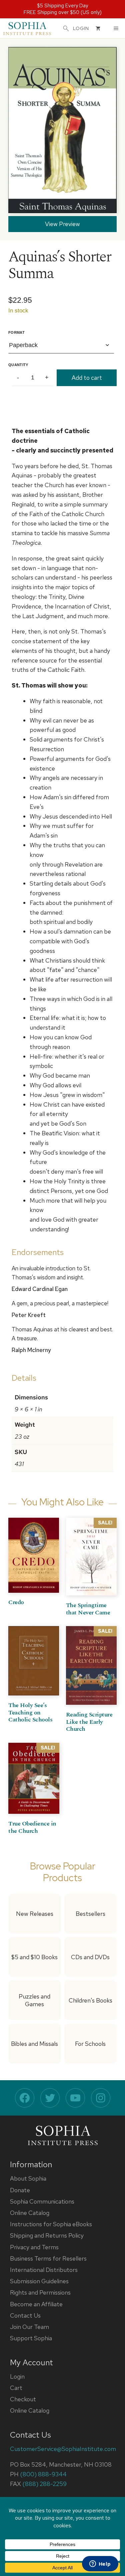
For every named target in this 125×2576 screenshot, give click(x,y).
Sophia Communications (42, 2201)
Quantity (18, 365)
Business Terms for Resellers (48, 2258)
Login (17, 2376)
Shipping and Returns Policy (47, 2235)
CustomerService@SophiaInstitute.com (63, 2449)
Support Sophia (31, 2338)
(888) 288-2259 (44, 2484)
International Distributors (44, 2270)
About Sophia (28, 2178)
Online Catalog (30, 2213)
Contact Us (25, 2315)
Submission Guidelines (39, 2281)
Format (16, 332)
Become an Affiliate (36, 2304)
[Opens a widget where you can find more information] (100, 2564)
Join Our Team (29, 2327)
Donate (20, 2190)
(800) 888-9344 (43, 2474)
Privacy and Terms (34, 2247)
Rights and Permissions (40, 2292)
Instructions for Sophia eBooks (51, 2224)
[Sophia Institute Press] (27, 28)
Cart (16, 2388)
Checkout (23, 2399)
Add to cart (87, 378)
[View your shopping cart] (98, 28)
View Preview (62, 224)
